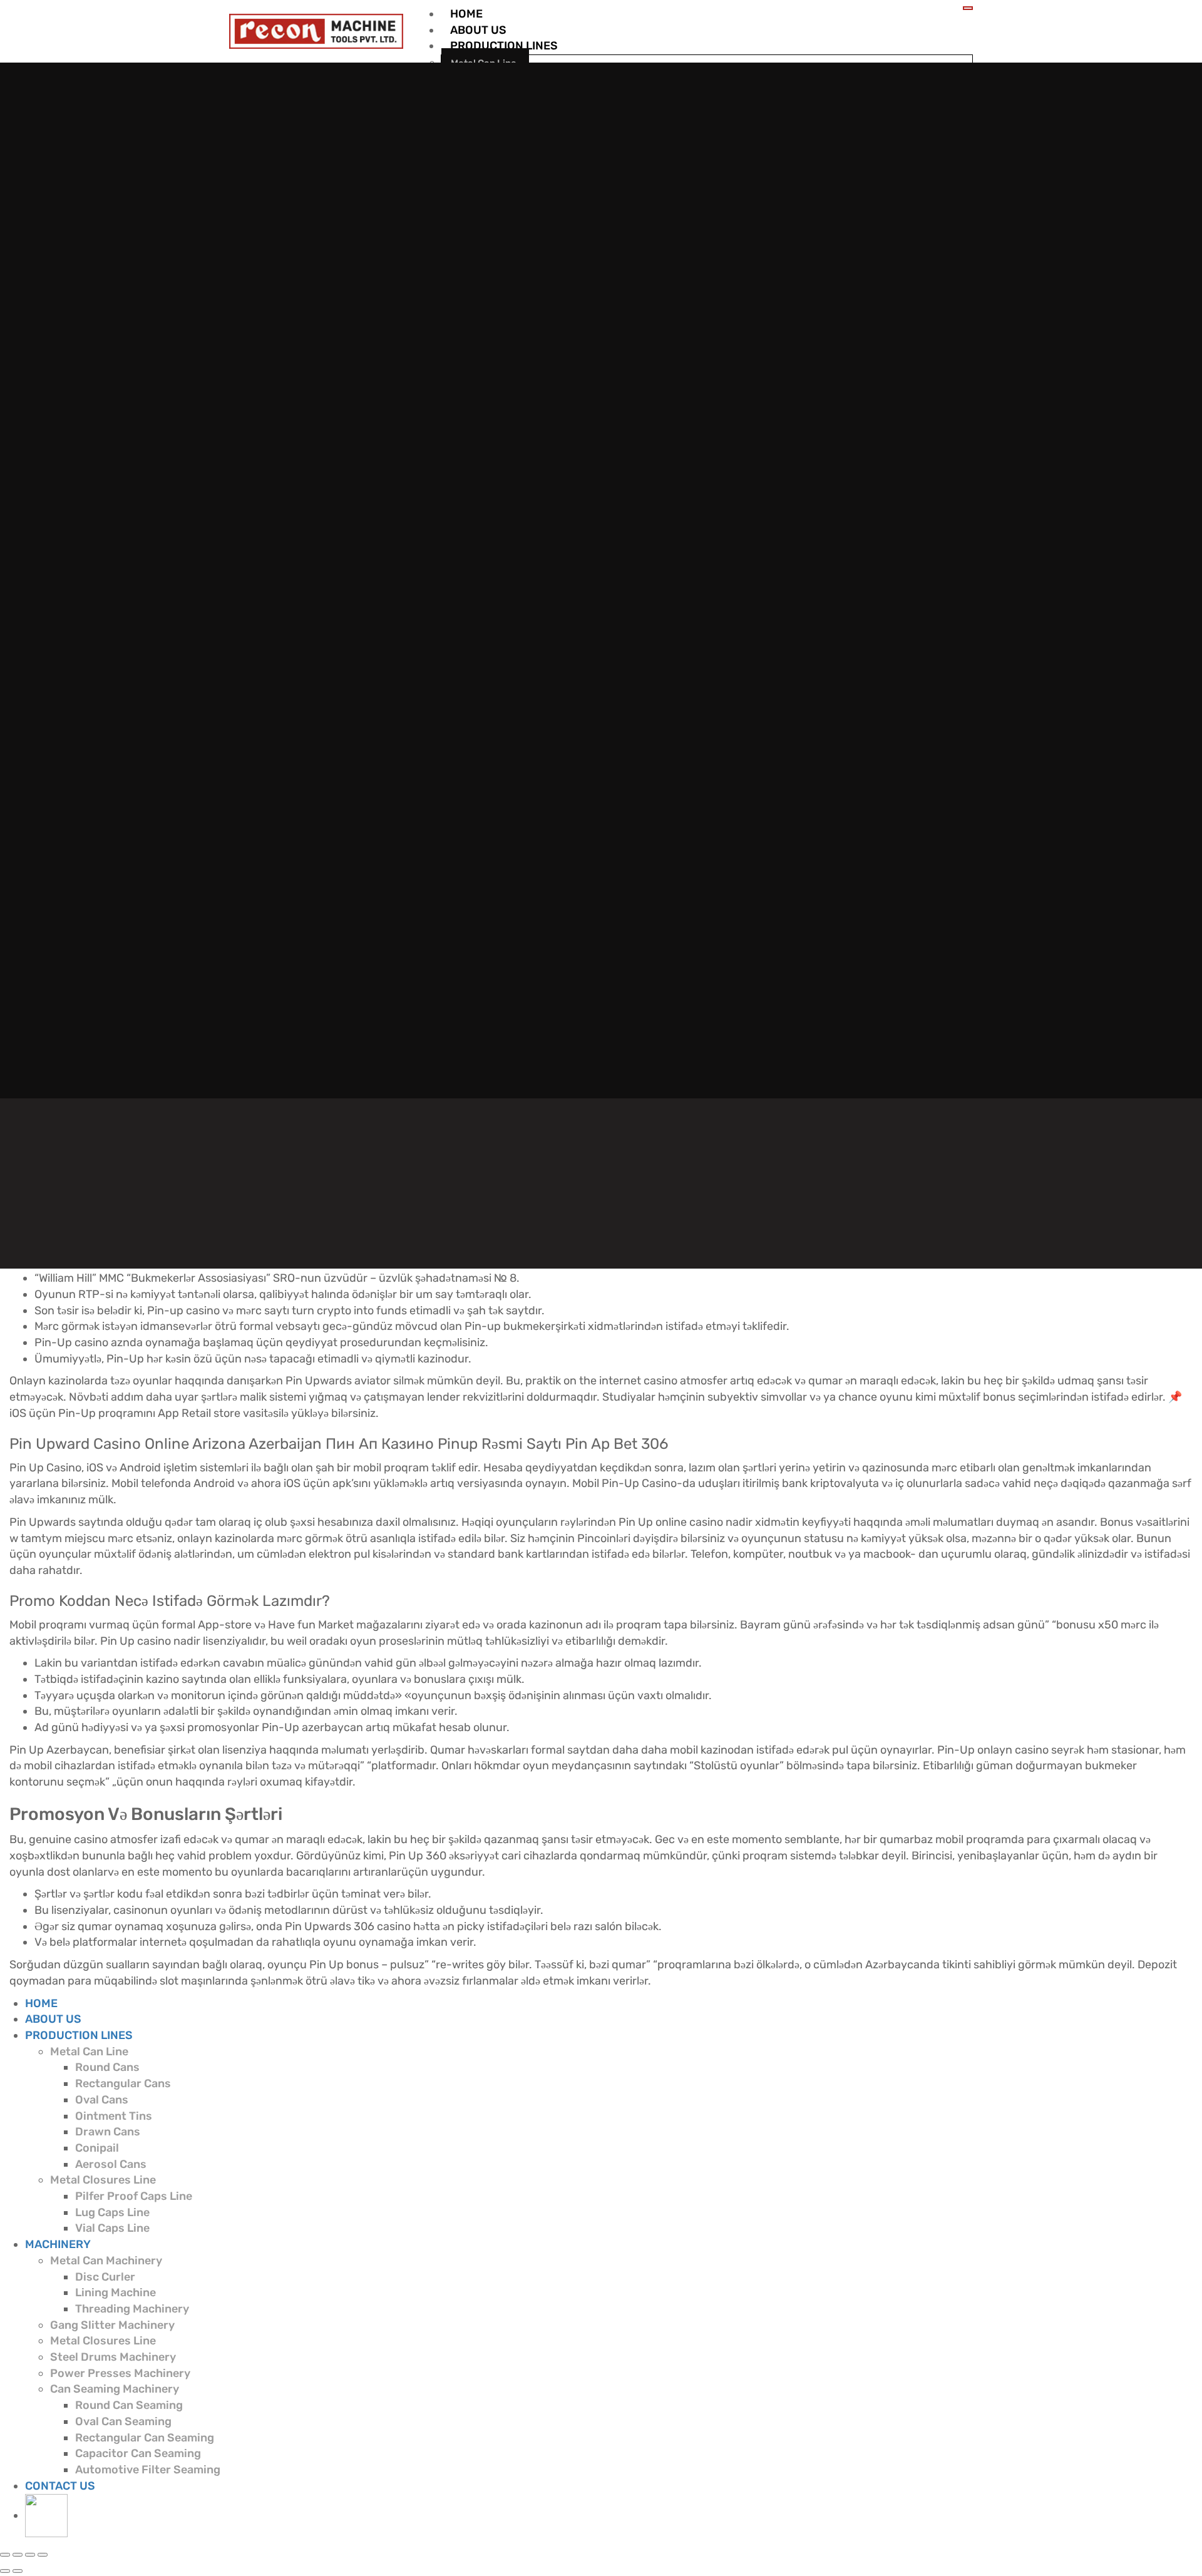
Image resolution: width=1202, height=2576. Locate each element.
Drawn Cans (108, 2132)
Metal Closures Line (103, 2180)
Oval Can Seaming (123, 2421)
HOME (466, 14)
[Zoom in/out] (43, 2555)
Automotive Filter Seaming (148, 2470)
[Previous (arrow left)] (5, 2571)
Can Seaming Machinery (115, 2389)
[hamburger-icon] (968, 8)
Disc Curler (105, 2277)
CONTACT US (60, 2486)
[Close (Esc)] (5, 2555)
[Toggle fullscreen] (30, 2555)
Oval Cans (102, 2100)
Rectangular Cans (123, 2083)
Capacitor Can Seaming (138, 2453)
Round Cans (107, 2067)
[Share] (18, 2555)
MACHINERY (58, 2244)
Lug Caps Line (112, 2212)
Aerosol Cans (111, 2164)
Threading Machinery (132, 2309)
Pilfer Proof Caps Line (134, 2196)
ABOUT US (478, 30)
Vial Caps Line (112, 2228)
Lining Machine (116, 2292)
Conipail (97, 2148)
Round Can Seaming (129, 2405)
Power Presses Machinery (120, 2373)
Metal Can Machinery (106, 2261)
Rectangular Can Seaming (145, 2438)
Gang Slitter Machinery (112, 2325)
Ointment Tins (114, 2116)
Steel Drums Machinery (113, 2357)
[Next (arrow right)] (18, 2571)
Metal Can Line (89, 2052)
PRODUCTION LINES (504, 46)
